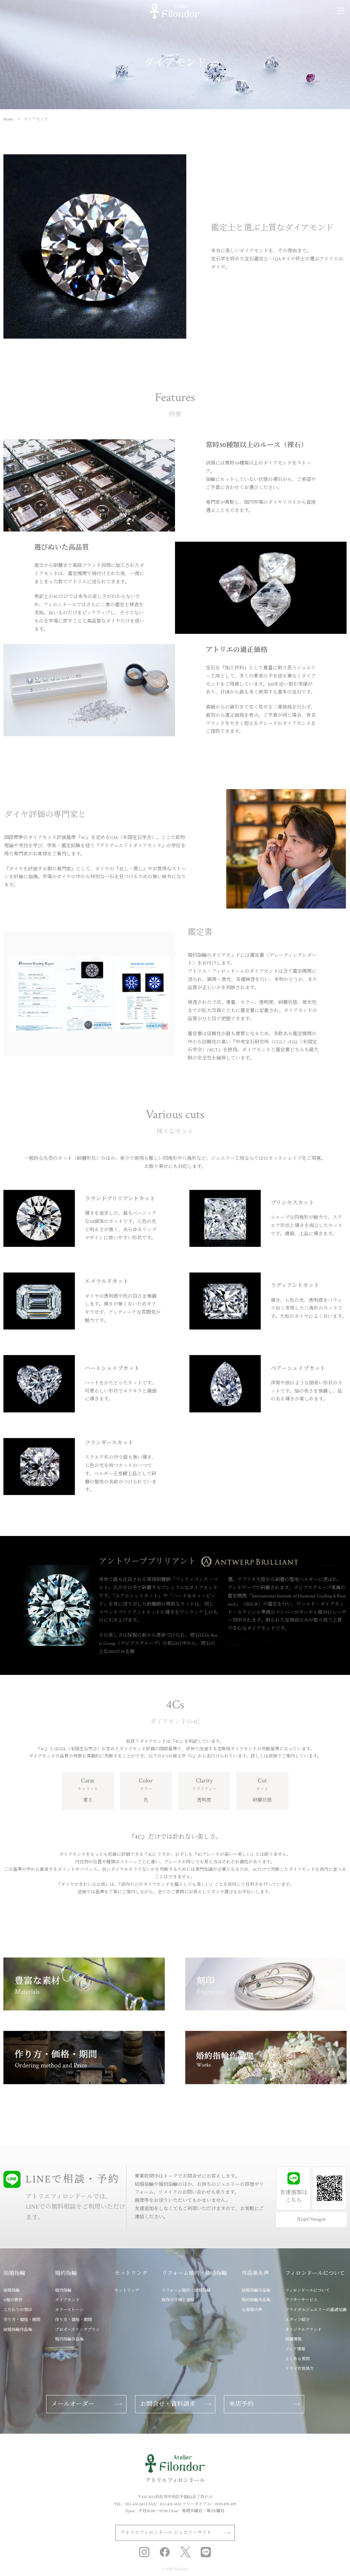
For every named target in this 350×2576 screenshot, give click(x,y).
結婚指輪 (12, 2290)
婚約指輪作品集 (69, 2339)
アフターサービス (301, 2300)
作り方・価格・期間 (22, 2320)
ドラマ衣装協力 (299, 2369)
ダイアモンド (67, 2300)
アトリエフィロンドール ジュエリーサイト (166, 2533)
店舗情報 (293, 2339)
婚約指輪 (63, 2290)
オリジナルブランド (303, 2330)
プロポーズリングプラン (77, 2330)
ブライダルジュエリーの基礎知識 (316, 2310)
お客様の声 (252, 2310)
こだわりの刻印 (18, 2310)
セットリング (127, 2290)
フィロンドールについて (307, 2290)
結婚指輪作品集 (18, 2330)
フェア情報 (295, 2349)
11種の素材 (13, 2300)
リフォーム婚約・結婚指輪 (186, 2290)
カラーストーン (69, 2310)
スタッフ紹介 (297, 2320)
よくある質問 (297, 2359)
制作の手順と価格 (178, 2300)
